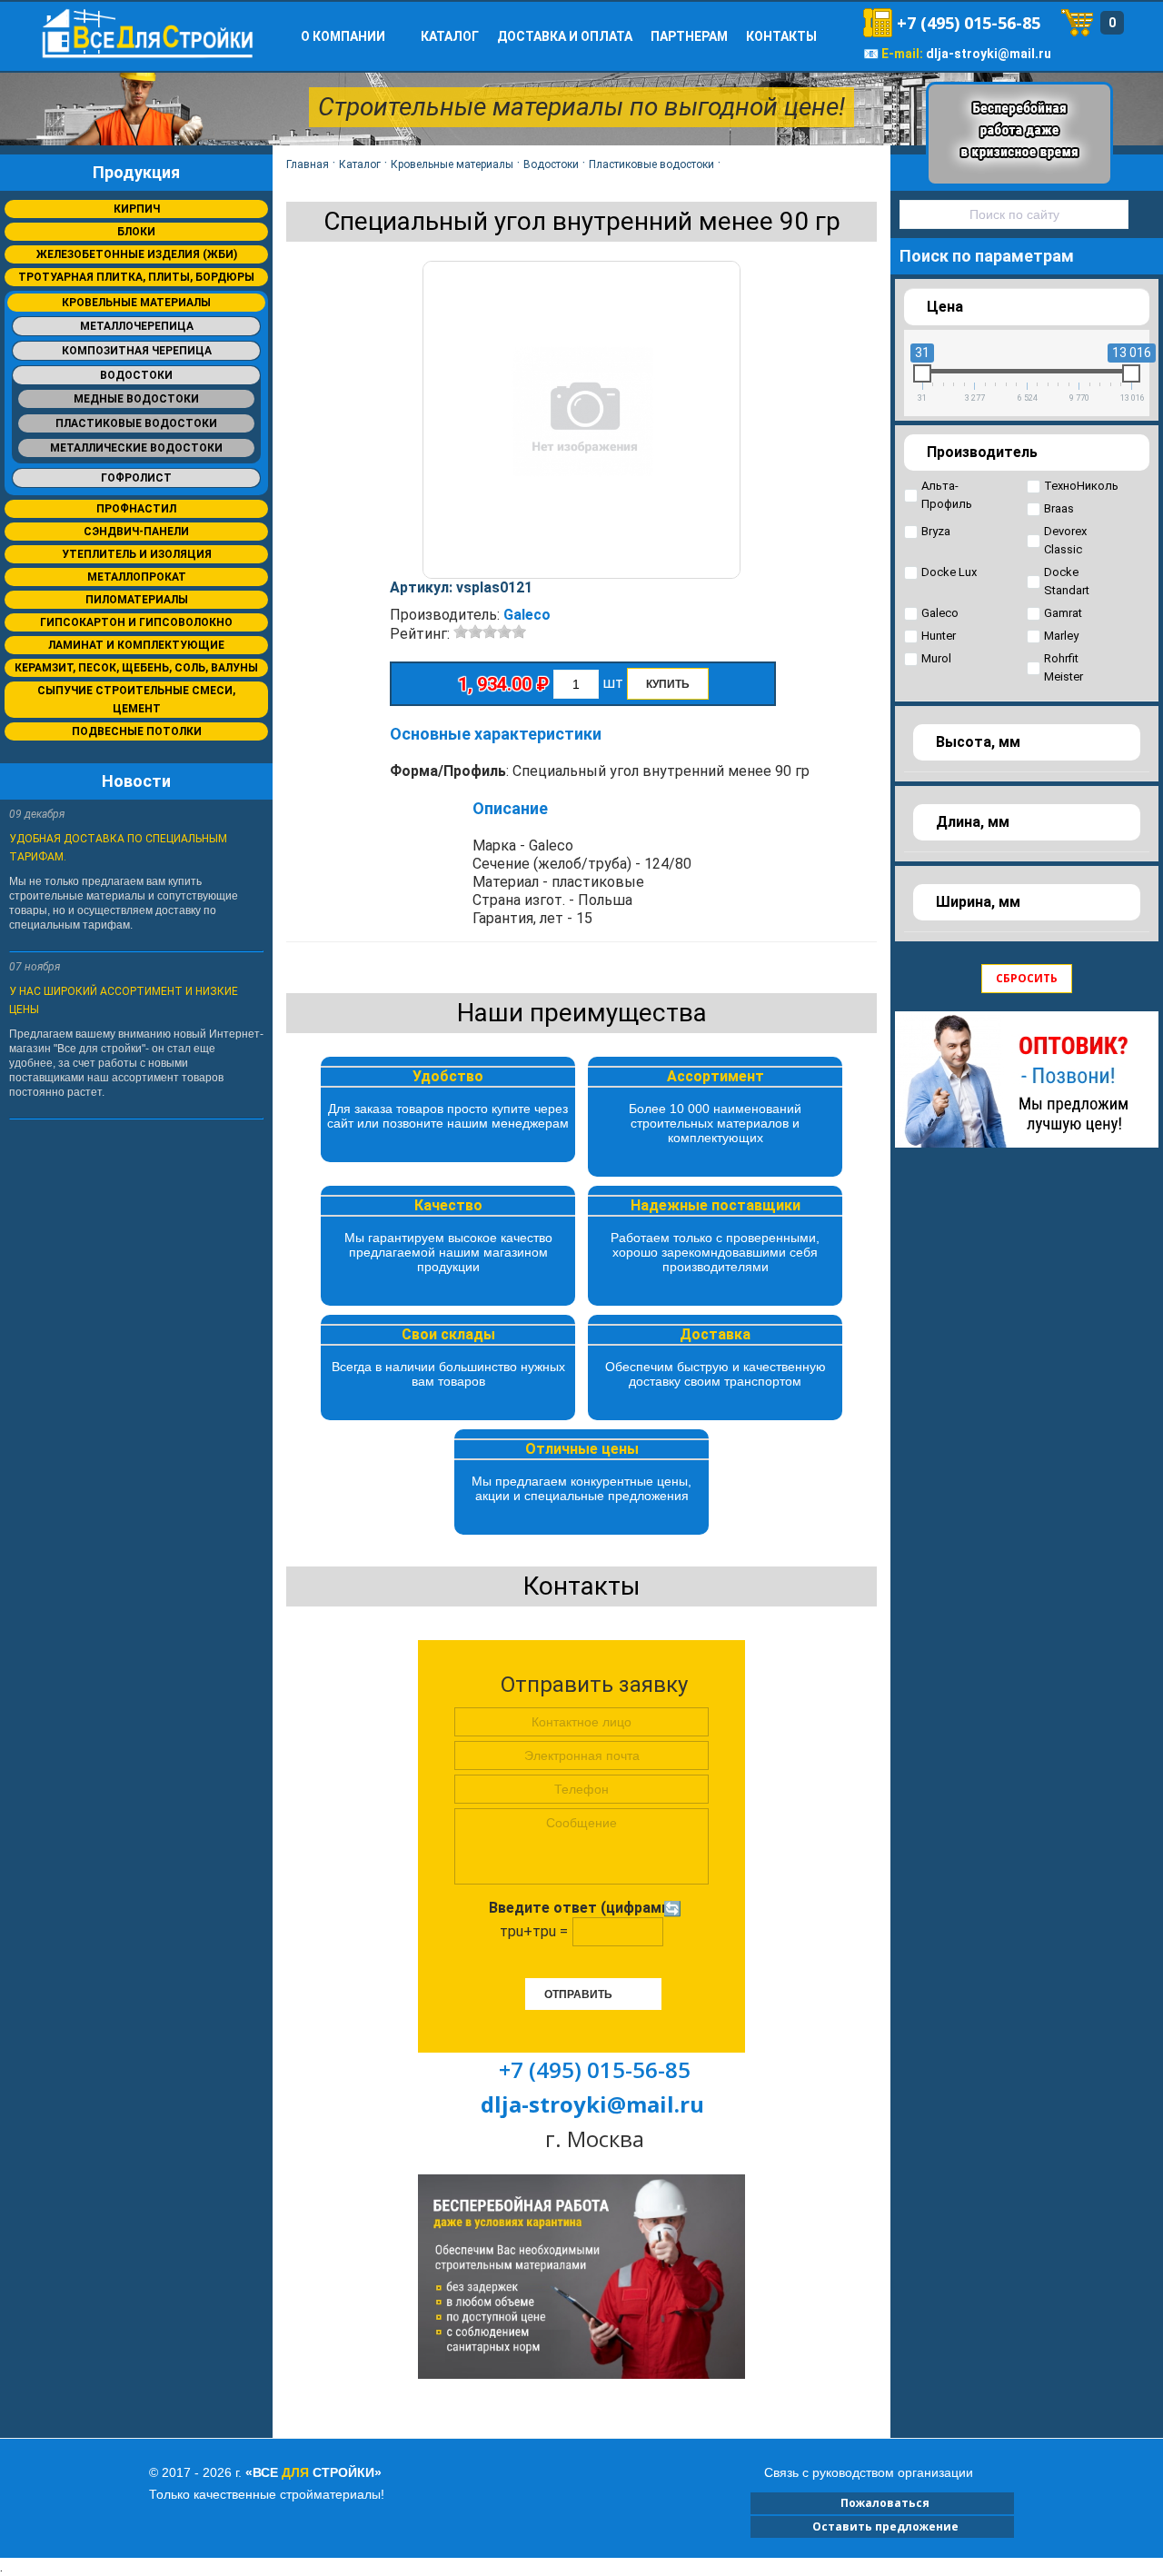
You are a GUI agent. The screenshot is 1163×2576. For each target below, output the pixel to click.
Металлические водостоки (136, 448)
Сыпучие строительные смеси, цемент (136, 700)
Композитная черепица (137, 351)
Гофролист (136, 478)
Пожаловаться (882, 2503)
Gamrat (1063, 613)
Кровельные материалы (136, 303)
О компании (343, 36)
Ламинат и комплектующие (136, 645)
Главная (308, 164)
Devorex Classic (1065, 540)
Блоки (136, 232)
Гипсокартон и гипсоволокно (136, 622)
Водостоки (136, 375)
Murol (936, 658)
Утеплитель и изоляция (137, 554)
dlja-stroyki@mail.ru (989, 54)
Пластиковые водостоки (136, 423)
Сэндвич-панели (136, 532)
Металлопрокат (137, 577)
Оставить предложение (883, 2526)
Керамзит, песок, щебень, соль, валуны (136, 668)
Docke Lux (949, 572)
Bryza (936, 531)
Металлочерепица (137, 326)
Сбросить (1027, 978)
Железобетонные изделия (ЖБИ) (137, 254)
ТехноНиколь (1081, 486)
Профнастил (136, 509)
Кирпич (137, 209)
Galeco (527, 615)
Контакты (781, 36)
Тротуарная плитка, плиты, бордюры (136, 277)
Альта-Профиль (947, 495)
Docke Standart (1067, 581)
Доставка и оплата (565, 36)
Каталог (450, 36)
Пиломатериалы (137, 600)
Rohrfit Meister (1064, 667)
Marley (1061, 636)
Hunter (939, 636)
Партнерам (689, 36)
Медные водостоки (136, 399)
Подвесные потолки (137, 731)
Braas (1059, 508)
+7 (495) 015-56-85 (969, 23)
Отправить (578, 1994)
